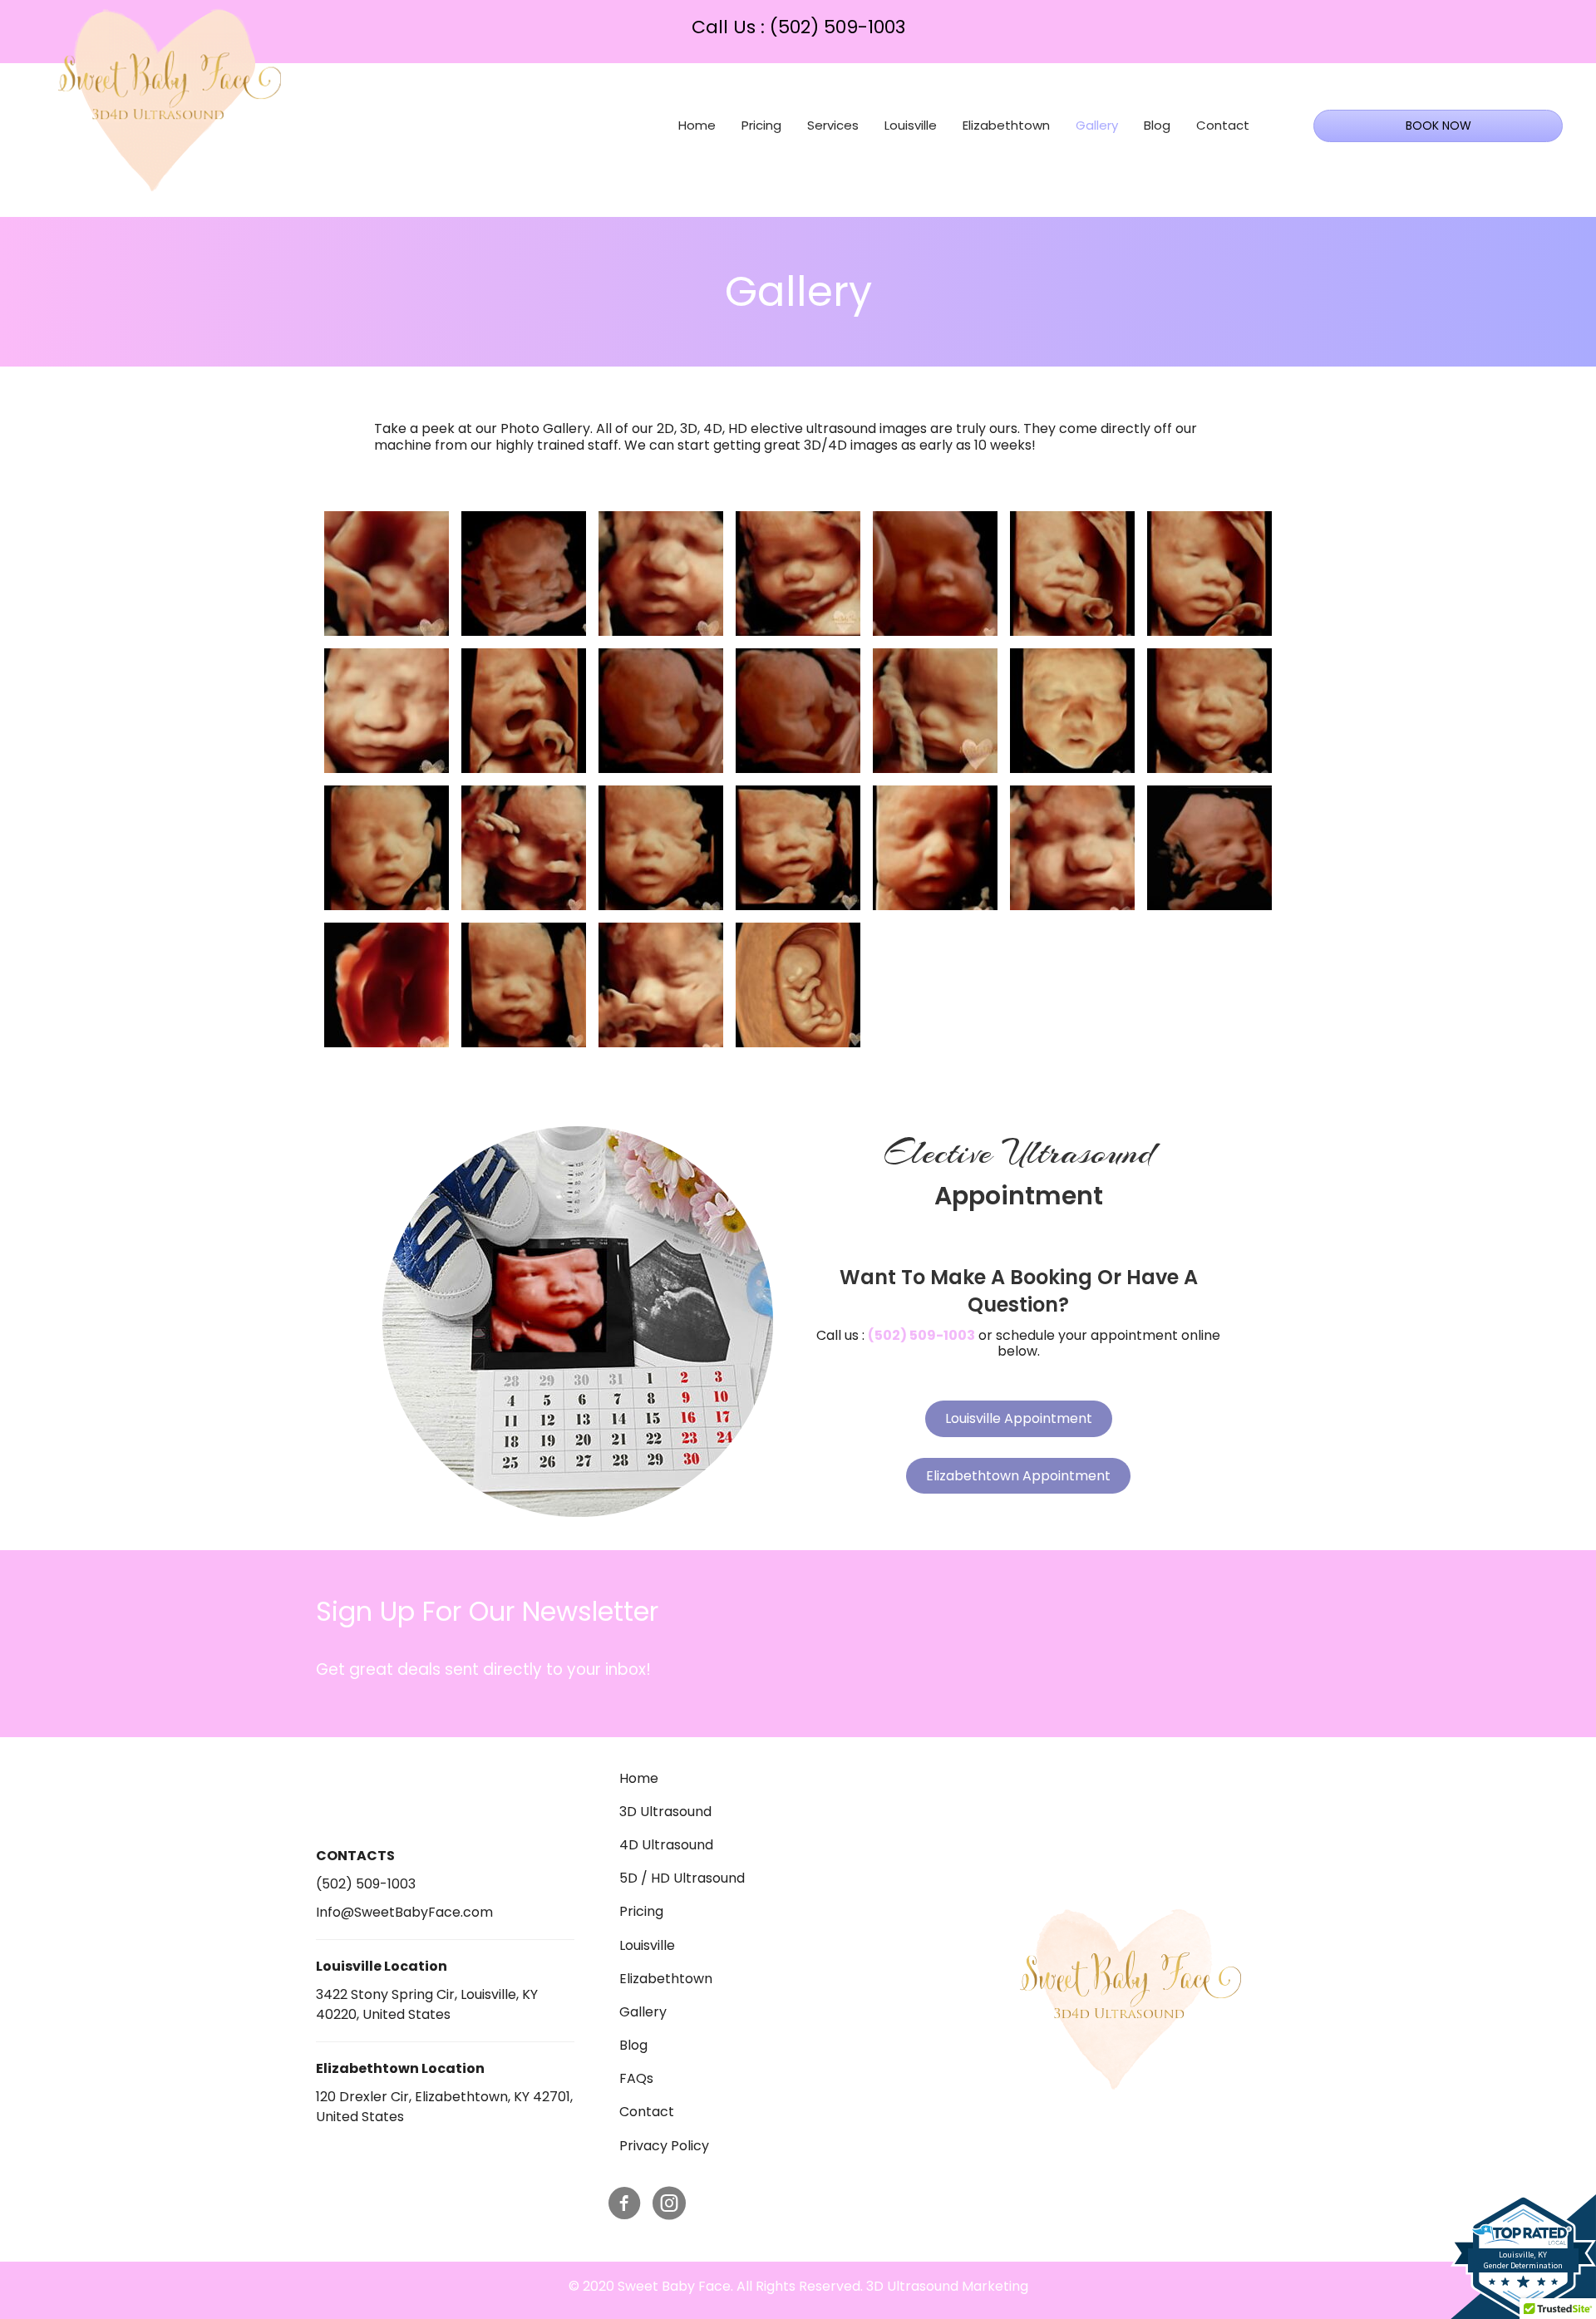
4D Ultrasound (666, 1845)
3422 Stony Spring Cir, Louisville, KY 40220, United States (427, 2004)
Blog (1157, 125)
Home (697, 125)
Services (833, 125)
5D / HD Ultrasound (682, 1878)
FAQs (636, 2078)
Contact (1223, 125)
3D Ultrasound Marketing (947, 2286)
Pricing (761, 125)
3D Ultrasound (665, 1812)
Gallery (1097, 125)
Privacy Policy (664, 2146)
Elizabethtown (1006, 125)
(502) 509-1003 (837, 27)
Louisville (911, 125)
